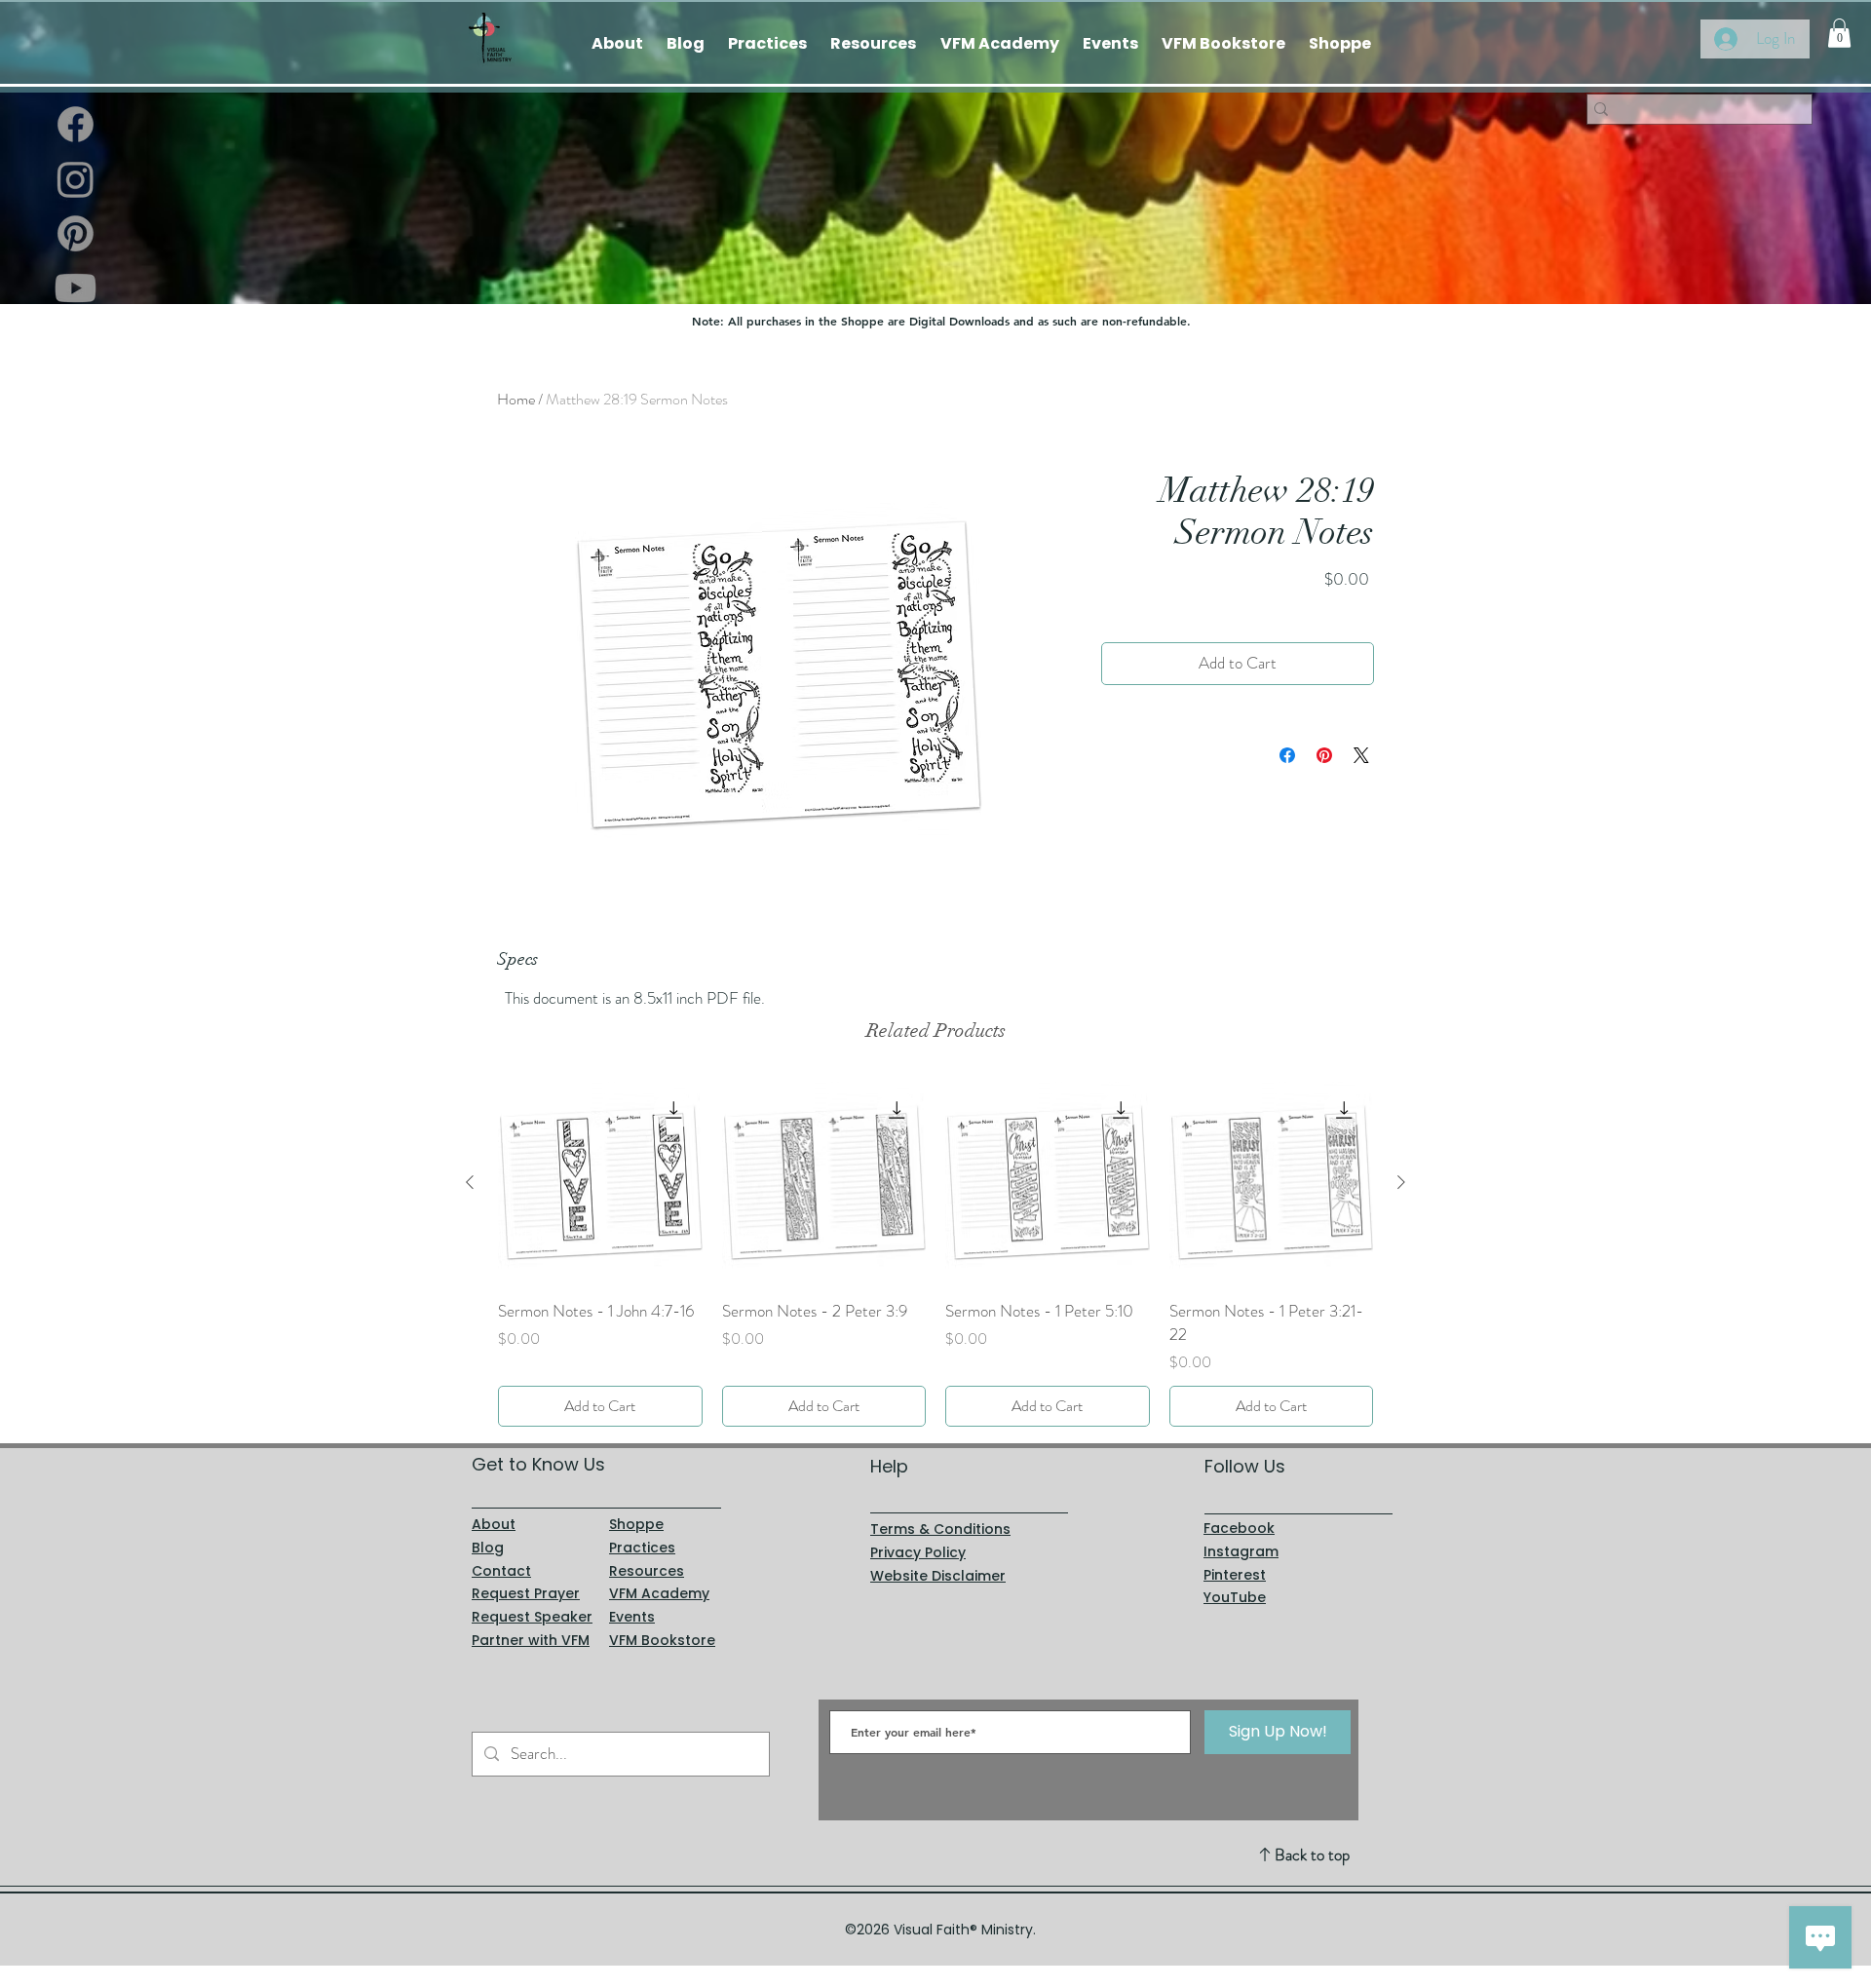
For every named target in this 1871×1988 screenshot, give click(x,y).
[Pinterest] (76, 233)
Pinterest (1235, 1575)
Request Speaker (532, 1617)
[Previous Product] (470, 1182)
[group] (935, 1254)
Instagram (1241, 1551)
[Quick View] (600, 1183)
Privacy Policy (918, 1552)
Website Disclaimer (938, 1576)
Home (516, 399)
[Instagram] (76, 179)
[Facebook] (76, 124)
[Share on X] (1361, 755)
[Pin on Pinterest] (1324, 755)
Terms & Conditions (940, 1529)
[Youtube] (76, 288)
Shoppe (636, 1524)
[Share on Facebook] (1287, 755)
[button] (1839, 33)
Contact (501, 1571)
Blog (488, 1548)
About (494, 1524)
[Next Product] (1401, 1182)
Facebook (1239, 1528)
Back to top (1312, 1854)
